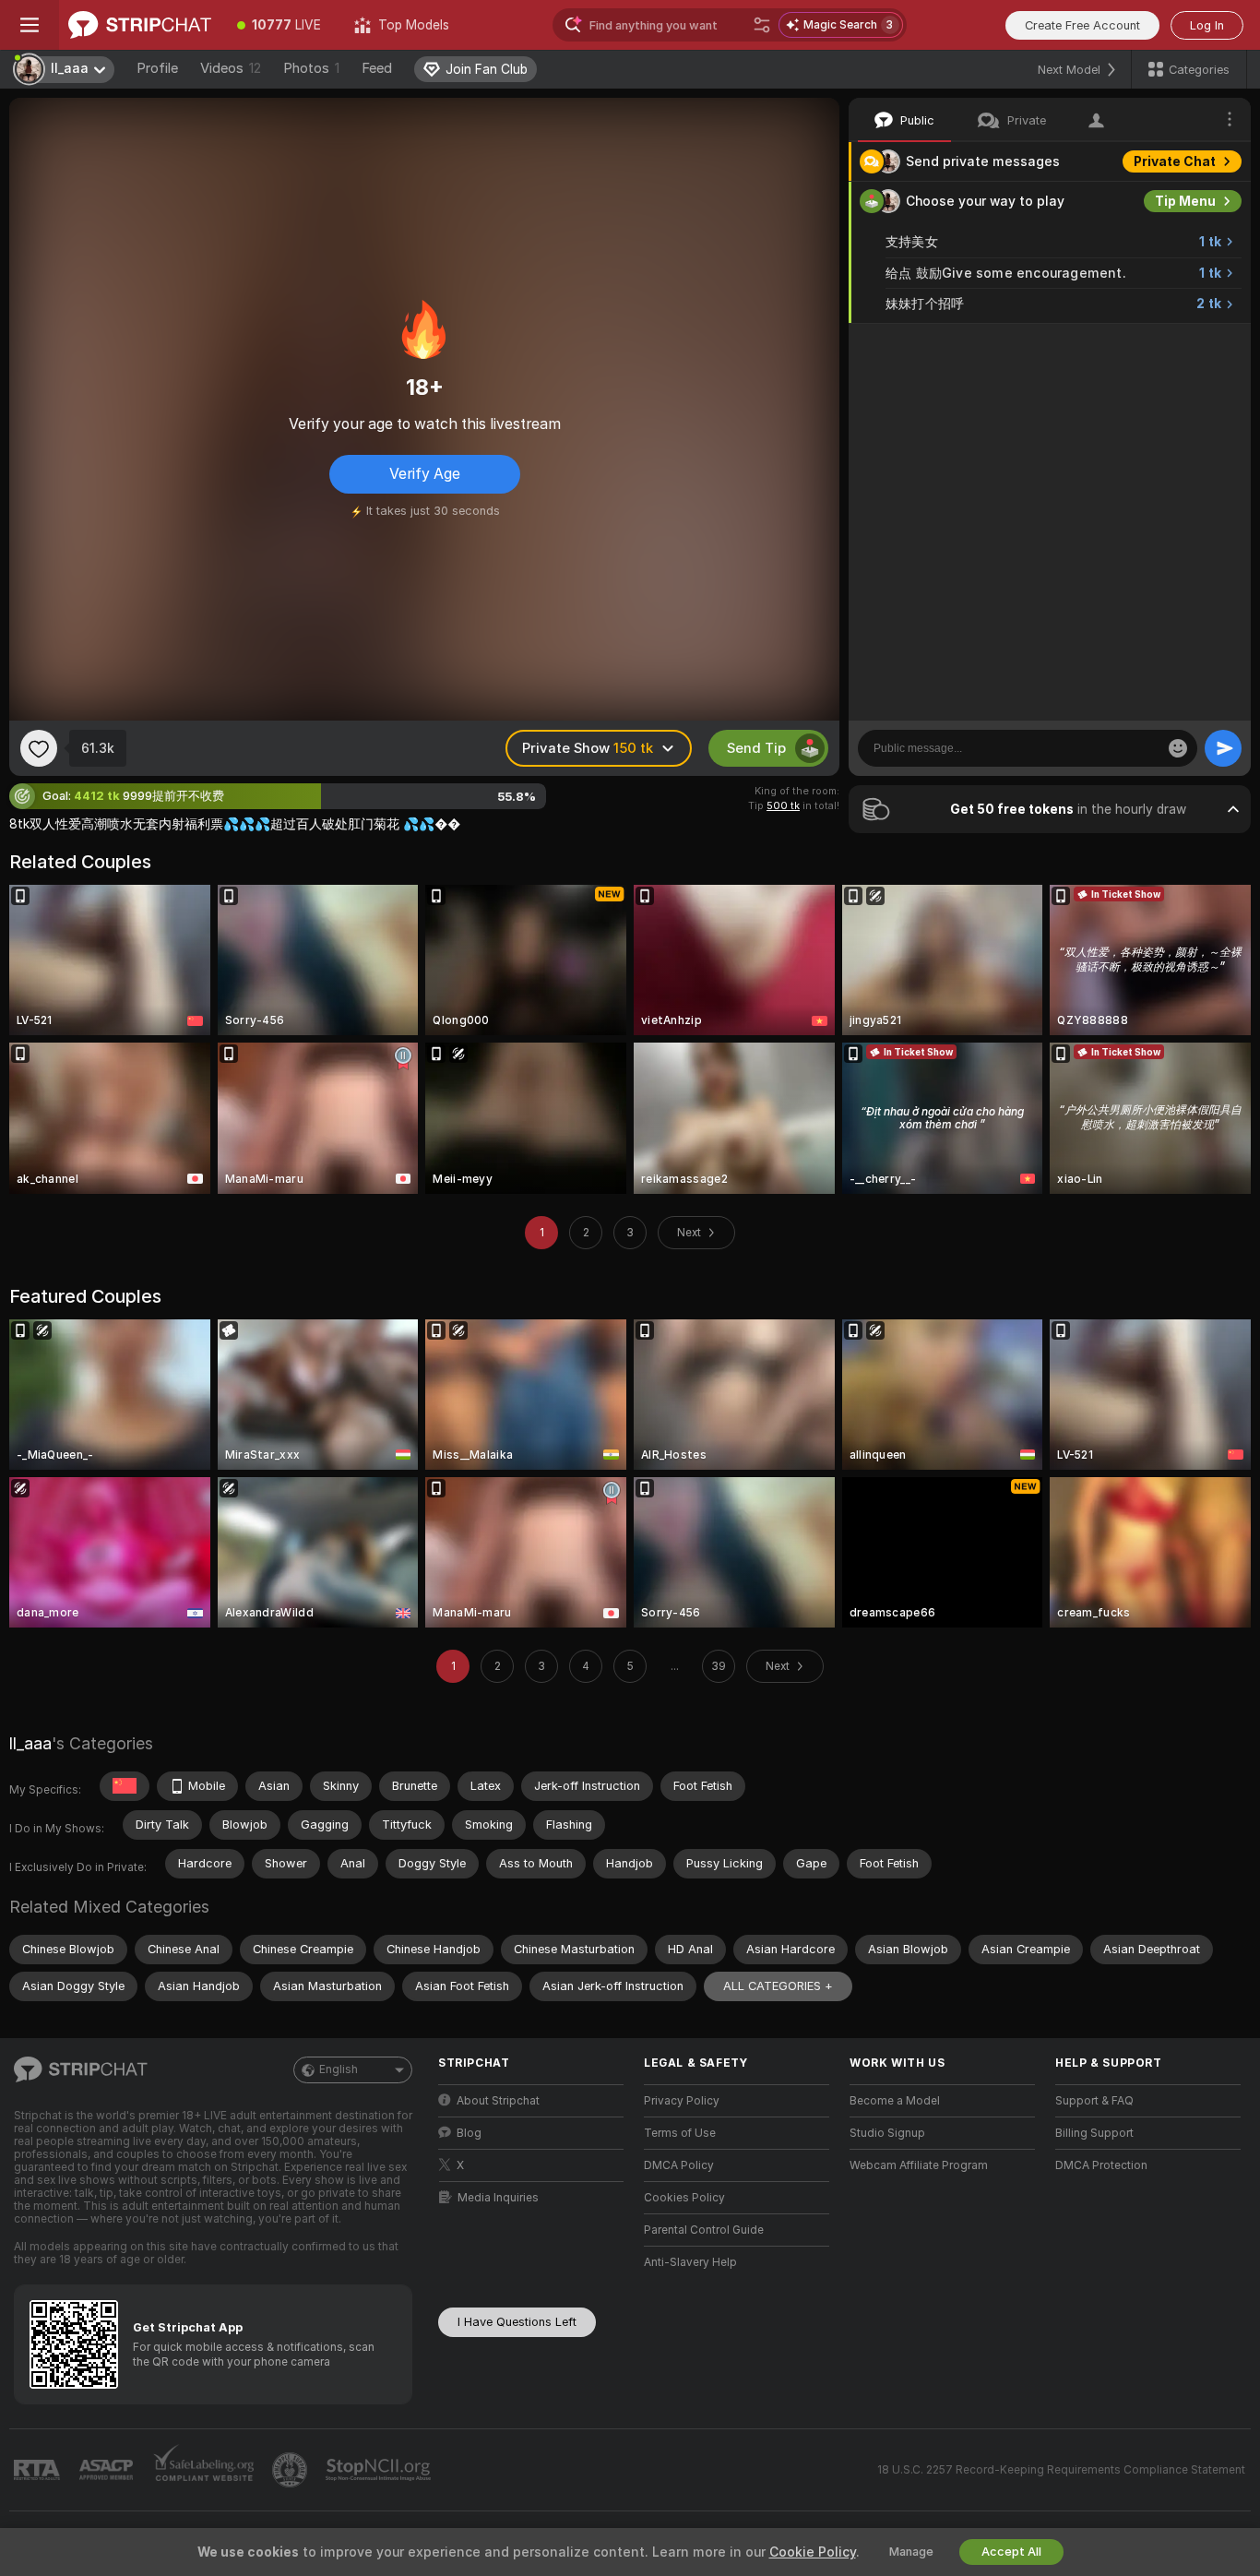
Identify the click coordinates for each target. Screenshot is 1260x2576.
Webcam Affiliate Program (919, 2165)
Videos (231, 68)
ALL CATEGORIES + (778, 1986)
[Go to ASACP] (108, 2470)
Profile (157, 68)
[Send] (1223, 748)
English (339, 2069)
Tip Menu (1185, 201)
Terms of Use (680, 2133)
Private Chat (1175, 161)
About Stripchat (498, 2101)
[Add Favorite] (39, 748)
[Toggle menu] (30, 25)
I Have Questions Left (517, 2322)
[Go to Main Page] (140, 25)
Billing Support (1094, 2133)
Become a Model (895, 2101)
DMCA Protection (1101, 2165)
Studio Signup (887, 2133)
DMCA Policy (679, 2165)
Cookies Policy (684, 2198)
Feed (377, 68)
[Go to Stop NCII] (380, 2470)
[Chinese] (125, 1786)
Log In (1207, 25)
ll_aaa (30, 1743)
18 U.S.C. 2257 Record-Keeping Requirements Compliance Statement (1061, 2470)
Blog (469, 2133)
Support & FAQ (1094, 2101)
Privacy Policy (682, 2101)
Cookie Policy (813, 2552)
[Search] (762, 25)
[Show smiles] (1178, 748)
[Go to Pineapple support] (291, 2470)
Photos (311, 68)
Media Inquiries (498, 2198)
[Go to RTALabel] (39, 2470)
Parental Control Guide (704, 2230)
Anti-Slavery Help (690, 2262)
